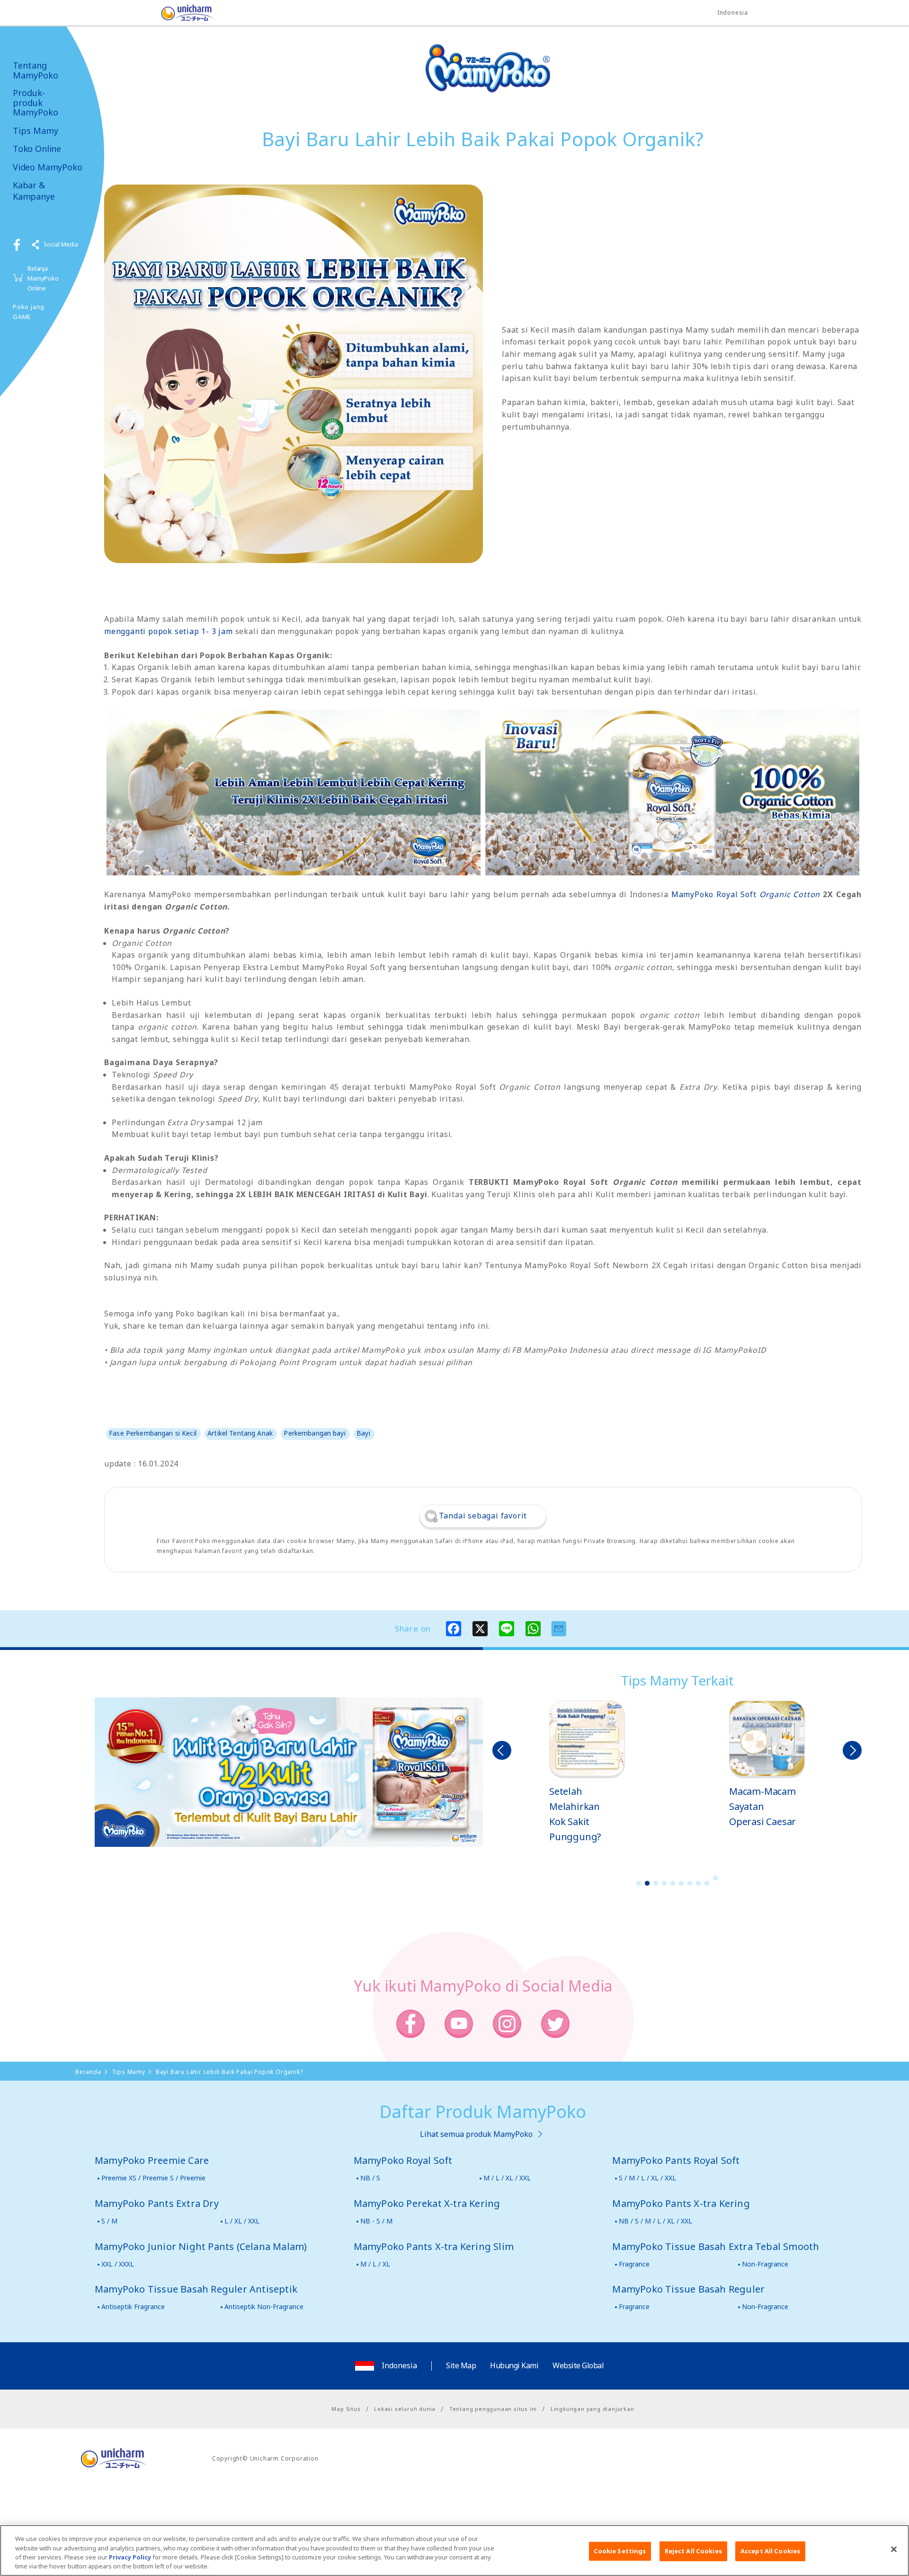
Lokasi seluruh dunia (405, 2409)
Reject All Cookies (693, 2551)
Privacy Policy (130, 2557)
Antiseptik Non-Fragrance (264, 2307)
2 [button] (647, 1883)
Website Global (578, 2365)
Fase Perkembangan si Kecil (153, 1433)
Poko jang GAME (29, 312)
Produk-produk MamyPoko (36, 103)
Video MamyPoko (47, 167)
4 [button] (664, 1883)
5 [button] (673, 1883)
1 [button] (639, 1883)
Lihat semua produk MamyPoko (476, 2134)
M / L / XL (375, 2264)
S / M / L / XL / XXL (647, 2178)
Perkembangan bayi (314, 1433)
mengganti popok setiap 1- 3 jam (169, 631)
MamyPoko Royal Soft (746, 894)
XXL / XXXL (118, 2264)
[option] (587, 1773)
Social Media (61, 244)
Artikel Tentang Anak (240, 1433)
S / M (109, 2221)
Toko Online (37, 149)
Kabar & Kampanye (34, 191)
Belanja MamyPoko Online (43, 278)
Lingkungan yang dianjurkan (593, 2409)
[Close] (894, 2549)
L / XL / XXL (242, 2221)
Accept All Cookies (770, 2551)
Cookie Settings (620, 2551)
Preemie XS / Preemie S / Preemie (153, 2178)
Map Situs (346, 2409)
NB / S (370, 2178)
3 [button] (656, 1883)
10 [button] (715, 1878)
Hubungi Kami (514, 2365)
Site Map (461, 2365)
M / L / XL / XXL (507, 2178)
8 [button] (698, 1883)
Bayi (363, 1433)
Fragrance (634, 2264)
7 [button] (690, 1883)
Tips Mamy (36, 131)
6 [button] (681, 1883)
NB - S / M (376, 2221)
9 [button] (707, 1883)
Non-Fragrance (765, 2264)
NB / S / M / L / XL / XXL (655, 2221)
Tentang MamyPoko (36, 70)
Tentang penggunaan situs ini (493, 2409)
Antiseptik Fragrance (133, 2307)
